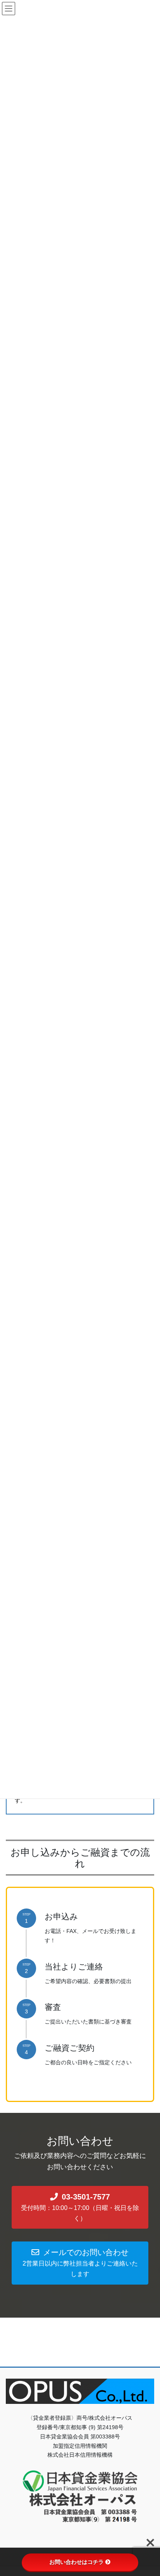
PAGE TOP (149, 2492)
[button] (80, 2207)
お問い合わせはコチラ (77, 2562)
